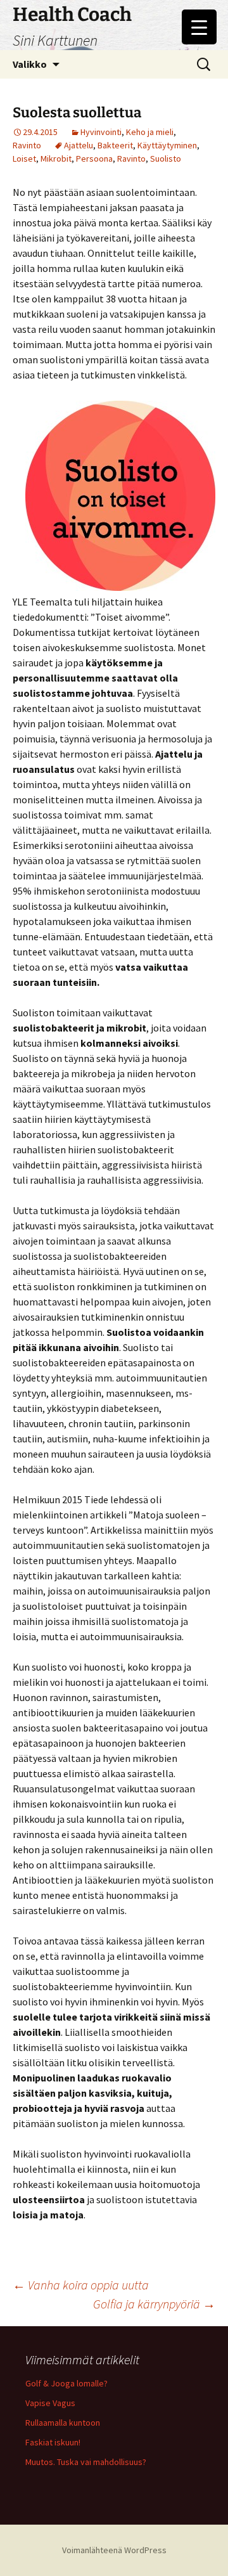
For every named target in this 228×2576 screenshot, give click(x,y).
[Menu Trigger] (199, 27)
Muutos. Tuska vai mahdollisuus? (86, 2462)
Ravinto (27, 145)
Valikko (30, 64)
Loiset (24, 159)
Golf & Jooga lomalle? (66, 2383)
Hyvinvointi (101, 132)
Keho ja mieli (150, 132)
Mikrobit (56, 159)
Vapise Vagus (50, 2403)
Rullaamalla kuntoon (63, 2423)
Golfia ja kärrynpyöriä (154, 2304)
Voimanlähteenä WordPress (114, 2550)
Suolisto (166, 159)
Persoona (94, 159)
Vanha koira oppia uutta (81, 2285)
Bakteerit (115, 145)
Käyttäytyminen (167, 145)
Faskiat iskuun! (53, 2442)
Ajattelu (79, 145)
